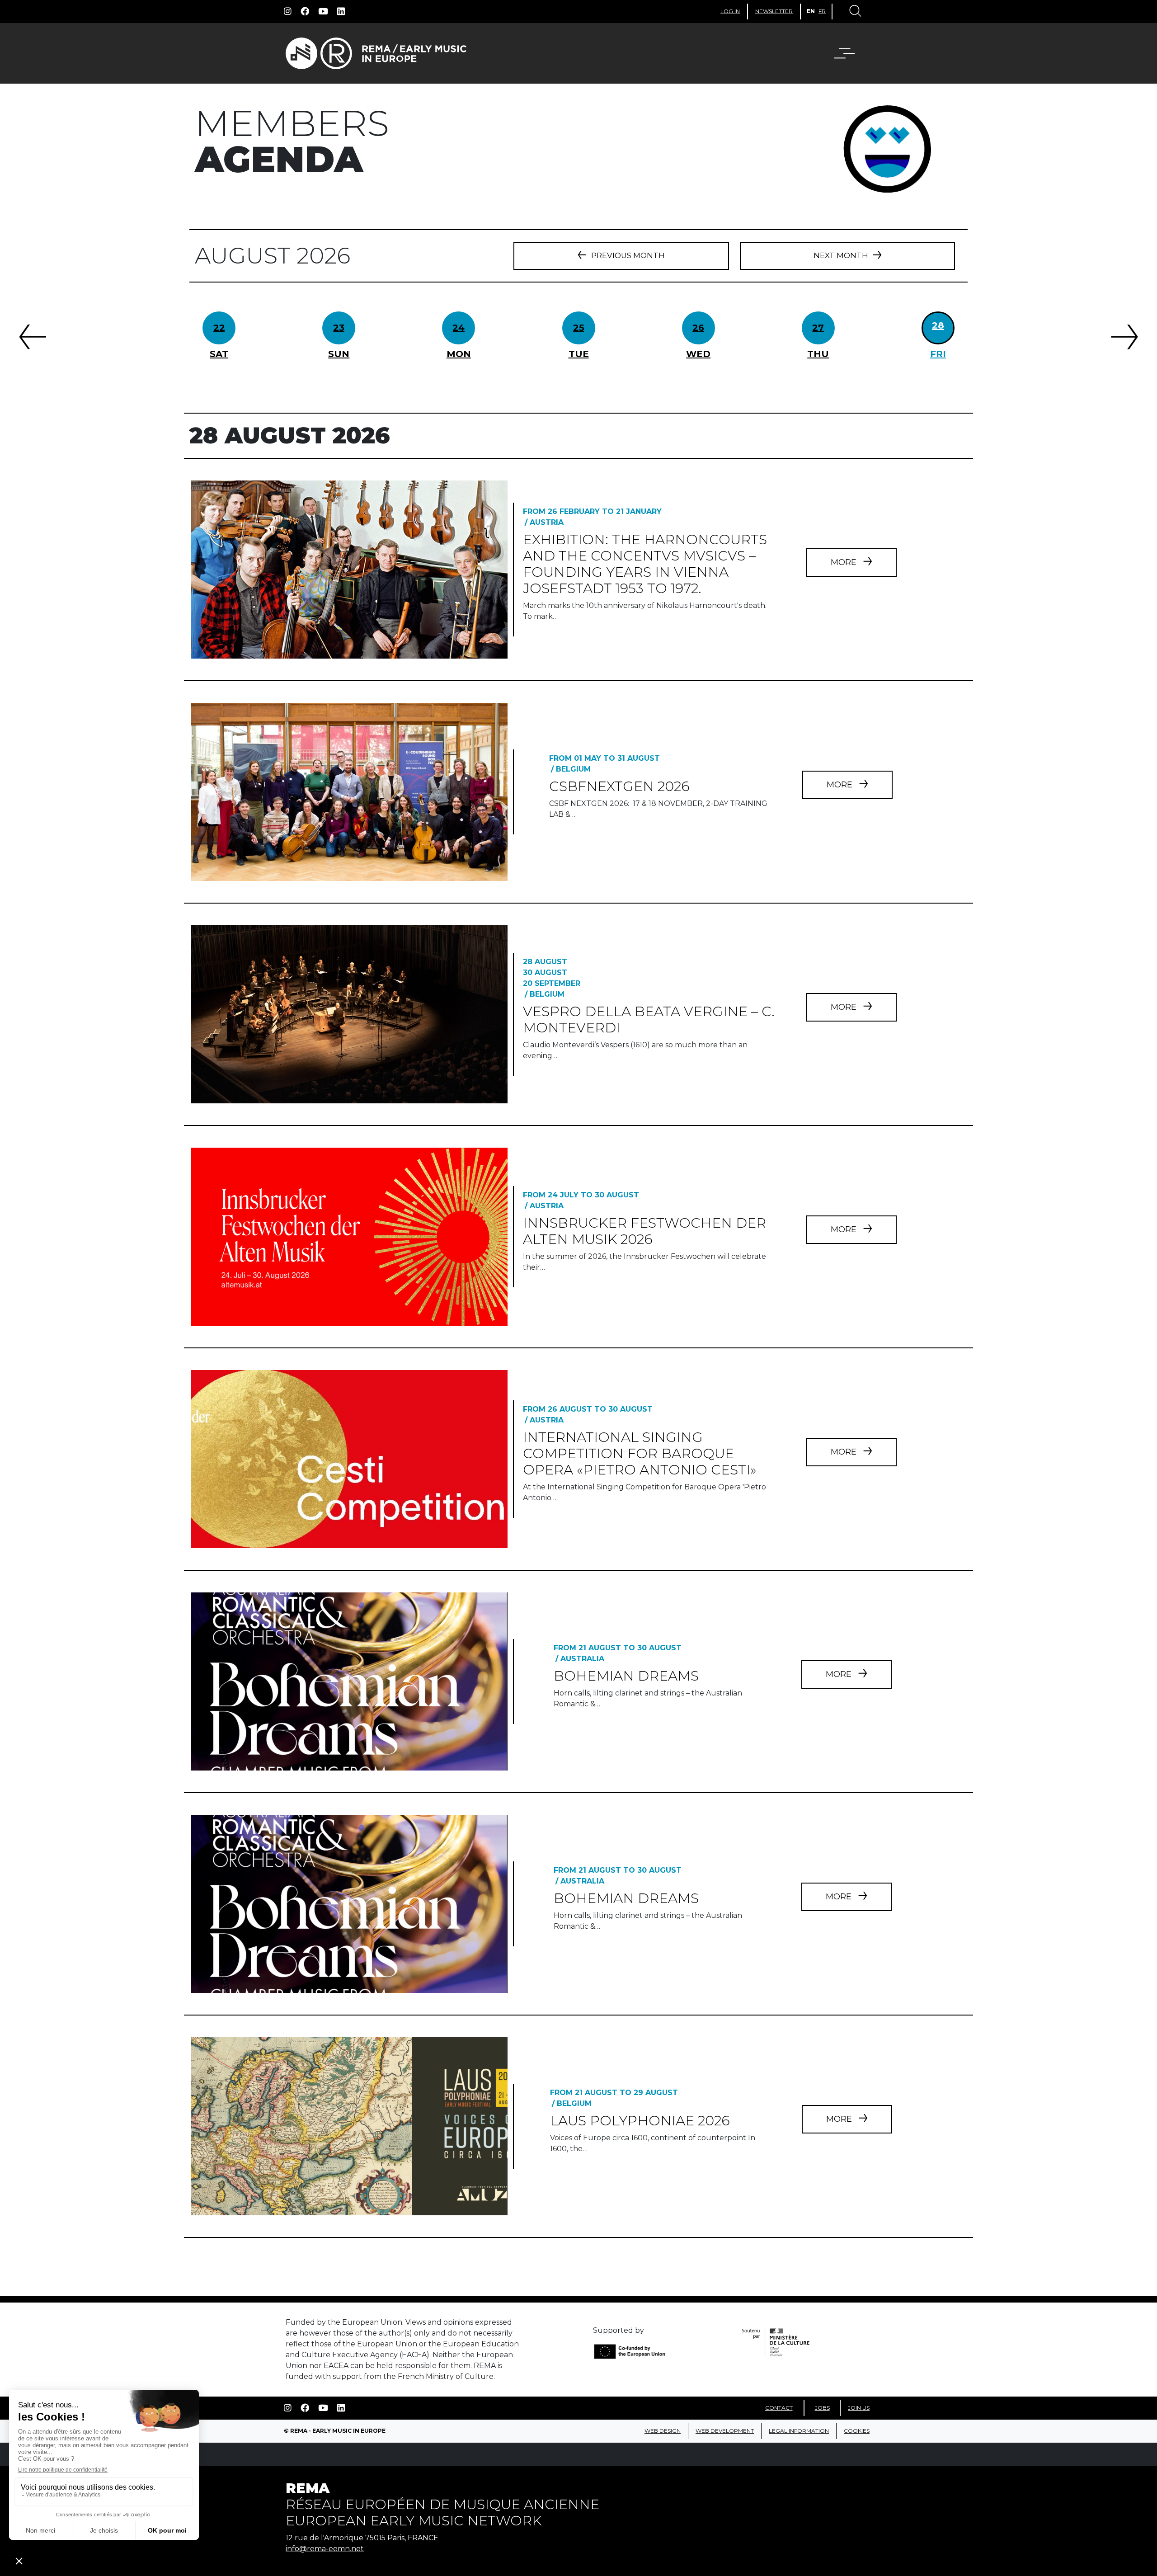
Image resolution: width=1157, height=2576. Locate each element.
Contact (779, 2408)
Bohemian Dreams (626, 1676)
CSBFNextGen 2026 (619, 786)
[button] (850, 53)
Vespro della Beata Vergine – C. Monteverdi (649, 1020)
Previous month (628, 255)
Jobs (822, 2408)
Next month (841, 255)
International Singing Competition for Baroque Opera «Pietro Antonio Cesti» (640, 1453)
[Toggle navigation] (855, 12)
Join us (859, 2408)
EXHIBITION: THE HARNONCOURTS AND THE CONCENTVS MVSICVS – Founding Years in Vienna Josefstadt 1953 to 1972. (645, 564)
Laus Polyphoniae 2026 (640, 2121)
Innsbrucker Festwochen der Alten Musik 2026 (644, 1231)
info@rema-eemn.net (325, 2549)
